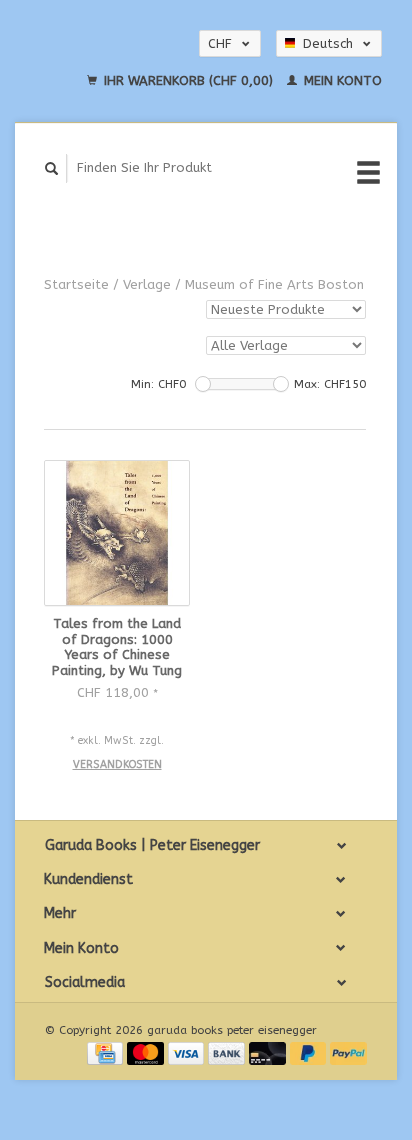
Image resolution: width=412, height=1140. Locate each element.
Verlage (147, 284)
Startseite (76, 284)
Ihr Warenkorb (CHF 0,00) (188, 80)
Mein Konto (341, 80)
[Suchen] (52, 168)
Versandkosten (117, 764)
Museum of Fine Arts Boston (274, 284)
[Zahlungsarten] (107, 1052)
